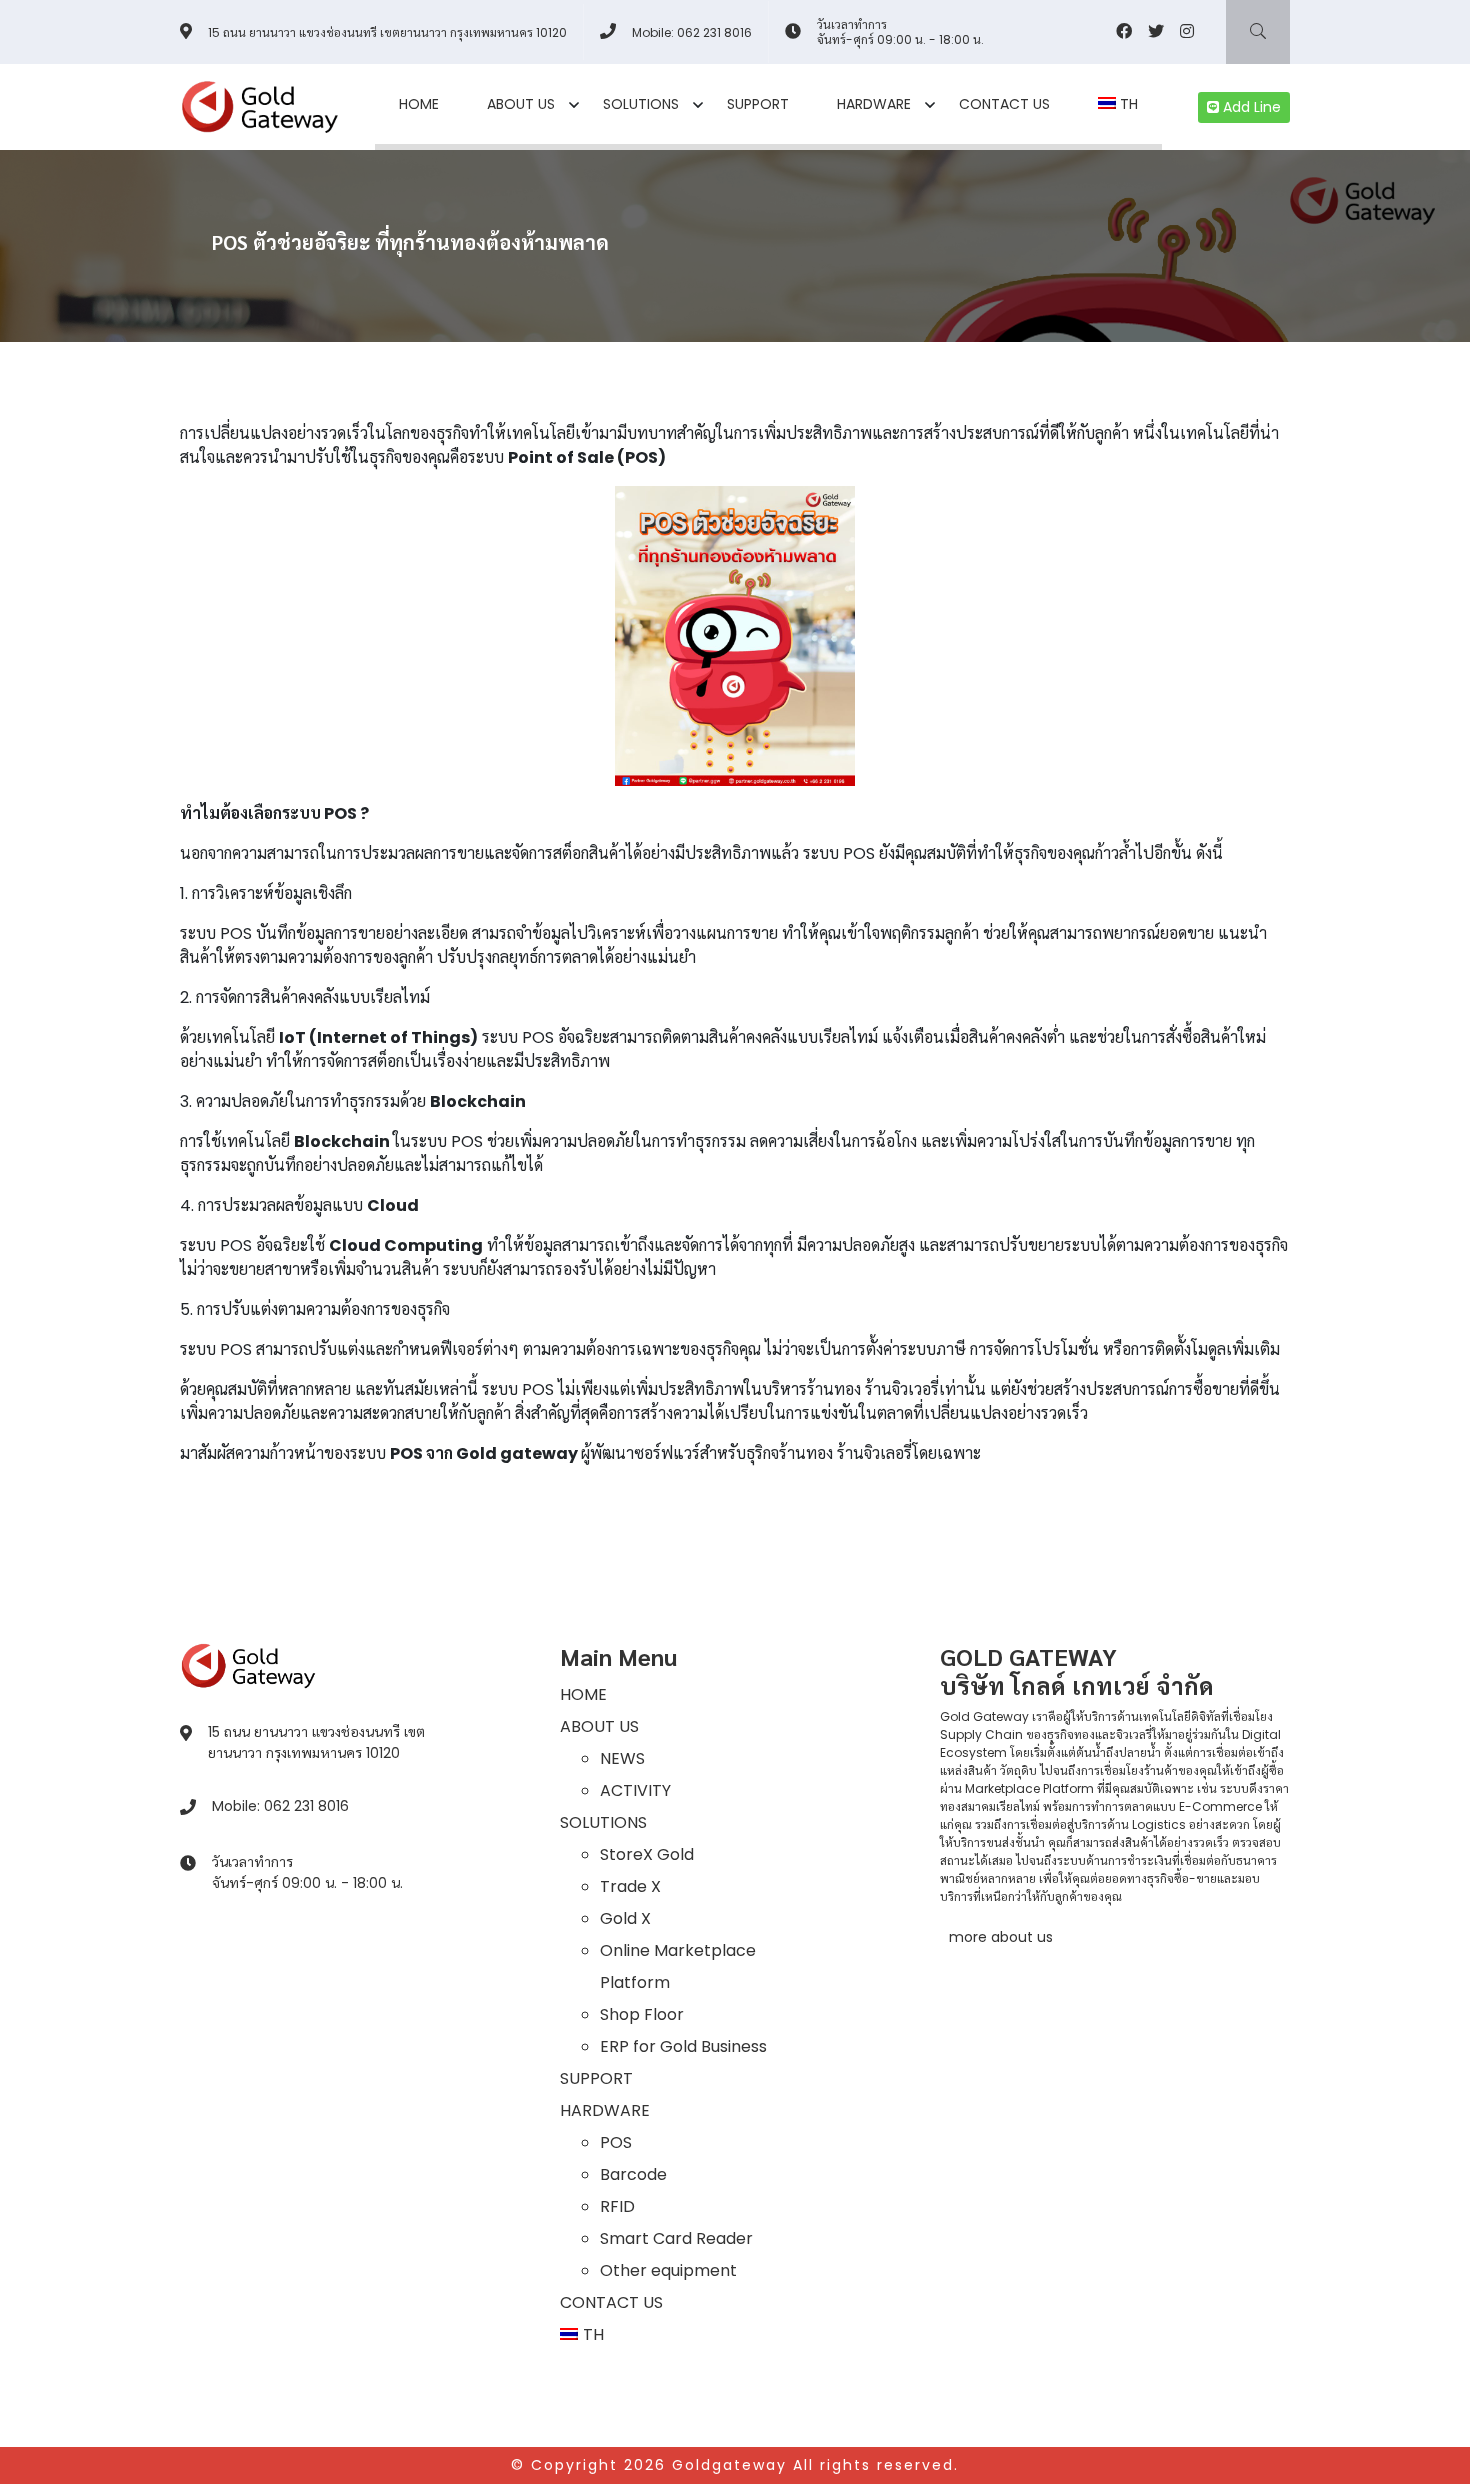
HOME (419, 104)
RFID (617, 2206)
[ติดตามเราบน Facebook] (1124, 31)
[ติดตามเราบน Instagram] (1187, 31)
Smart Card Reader (676, 2238)
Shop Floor (642, 2014)
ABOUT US (521, 104)
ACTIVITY (635, 1790)
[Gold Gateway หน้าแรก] (248, 1664)
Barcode (633, 2174)
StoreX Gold (647, 1854)
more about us (1001, 1937)
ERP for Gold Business (683, 2046)
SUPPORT (758, 104)
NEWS (622, 1758)
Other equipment (668, 2270)
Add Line (1250, 107)
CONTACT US (1004, 104)
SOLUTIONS (641, 104)
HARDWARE (874, 104)
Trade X (630, 1886)
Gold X (625, 1918)
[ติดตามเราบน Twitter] (1156, 31)
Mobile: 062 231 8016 (692, 32)
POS (616, 2142)
